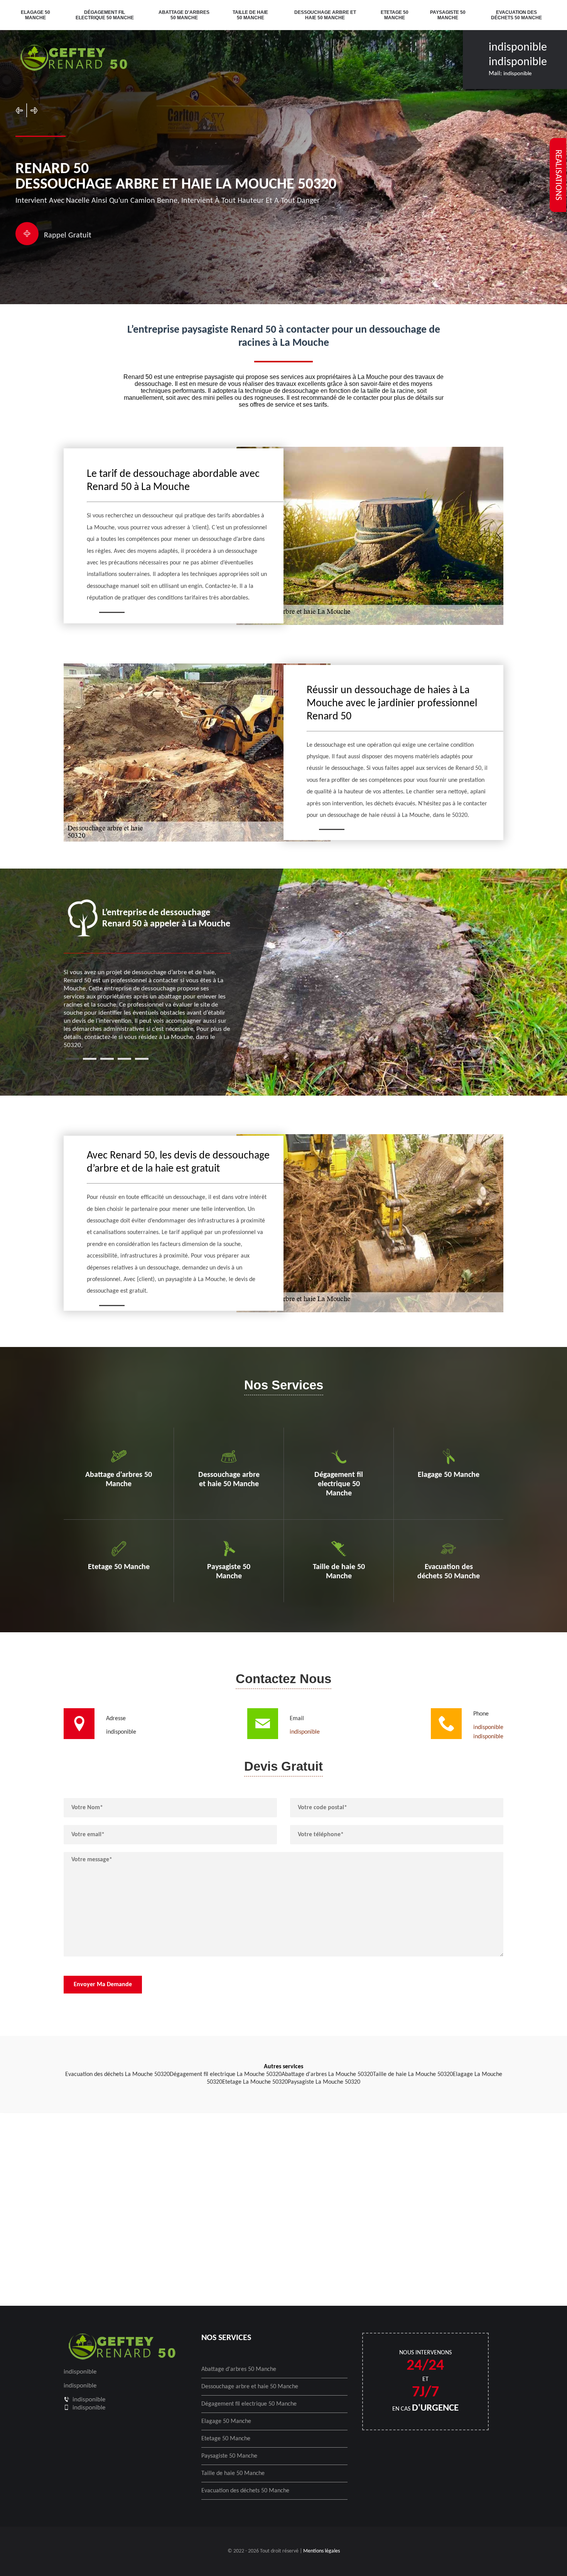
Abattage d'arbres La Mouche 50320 (327, 2074)
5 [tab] (142, 1059)
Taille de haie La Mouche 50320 (413, 2074)
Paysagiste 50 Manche (448, 15)
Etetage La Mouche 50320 (255, 2082)
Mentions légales (321, 2551)
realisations (558, 175)
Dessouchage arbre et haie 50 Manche (325, 15)
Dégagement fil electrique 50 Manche (105, 15)
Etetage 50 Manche (395, 15)
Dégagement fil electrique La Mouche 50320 (226, 2074)
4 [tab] (124, 1059)
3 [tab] (107, 1059)
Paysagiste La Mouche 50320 (324, 2082)
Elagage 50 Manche (35, 15)
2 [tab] (90, 1059)
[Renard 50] (73, 59)
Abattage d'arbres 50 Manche (184, 15)
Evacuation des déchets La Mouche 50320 (117, 2074)
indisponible (518, 48)
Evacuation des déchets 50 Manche (516, 15)
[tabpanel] (147, 974)
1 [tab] (72, 1059)
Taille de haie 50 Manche (250, 15)
